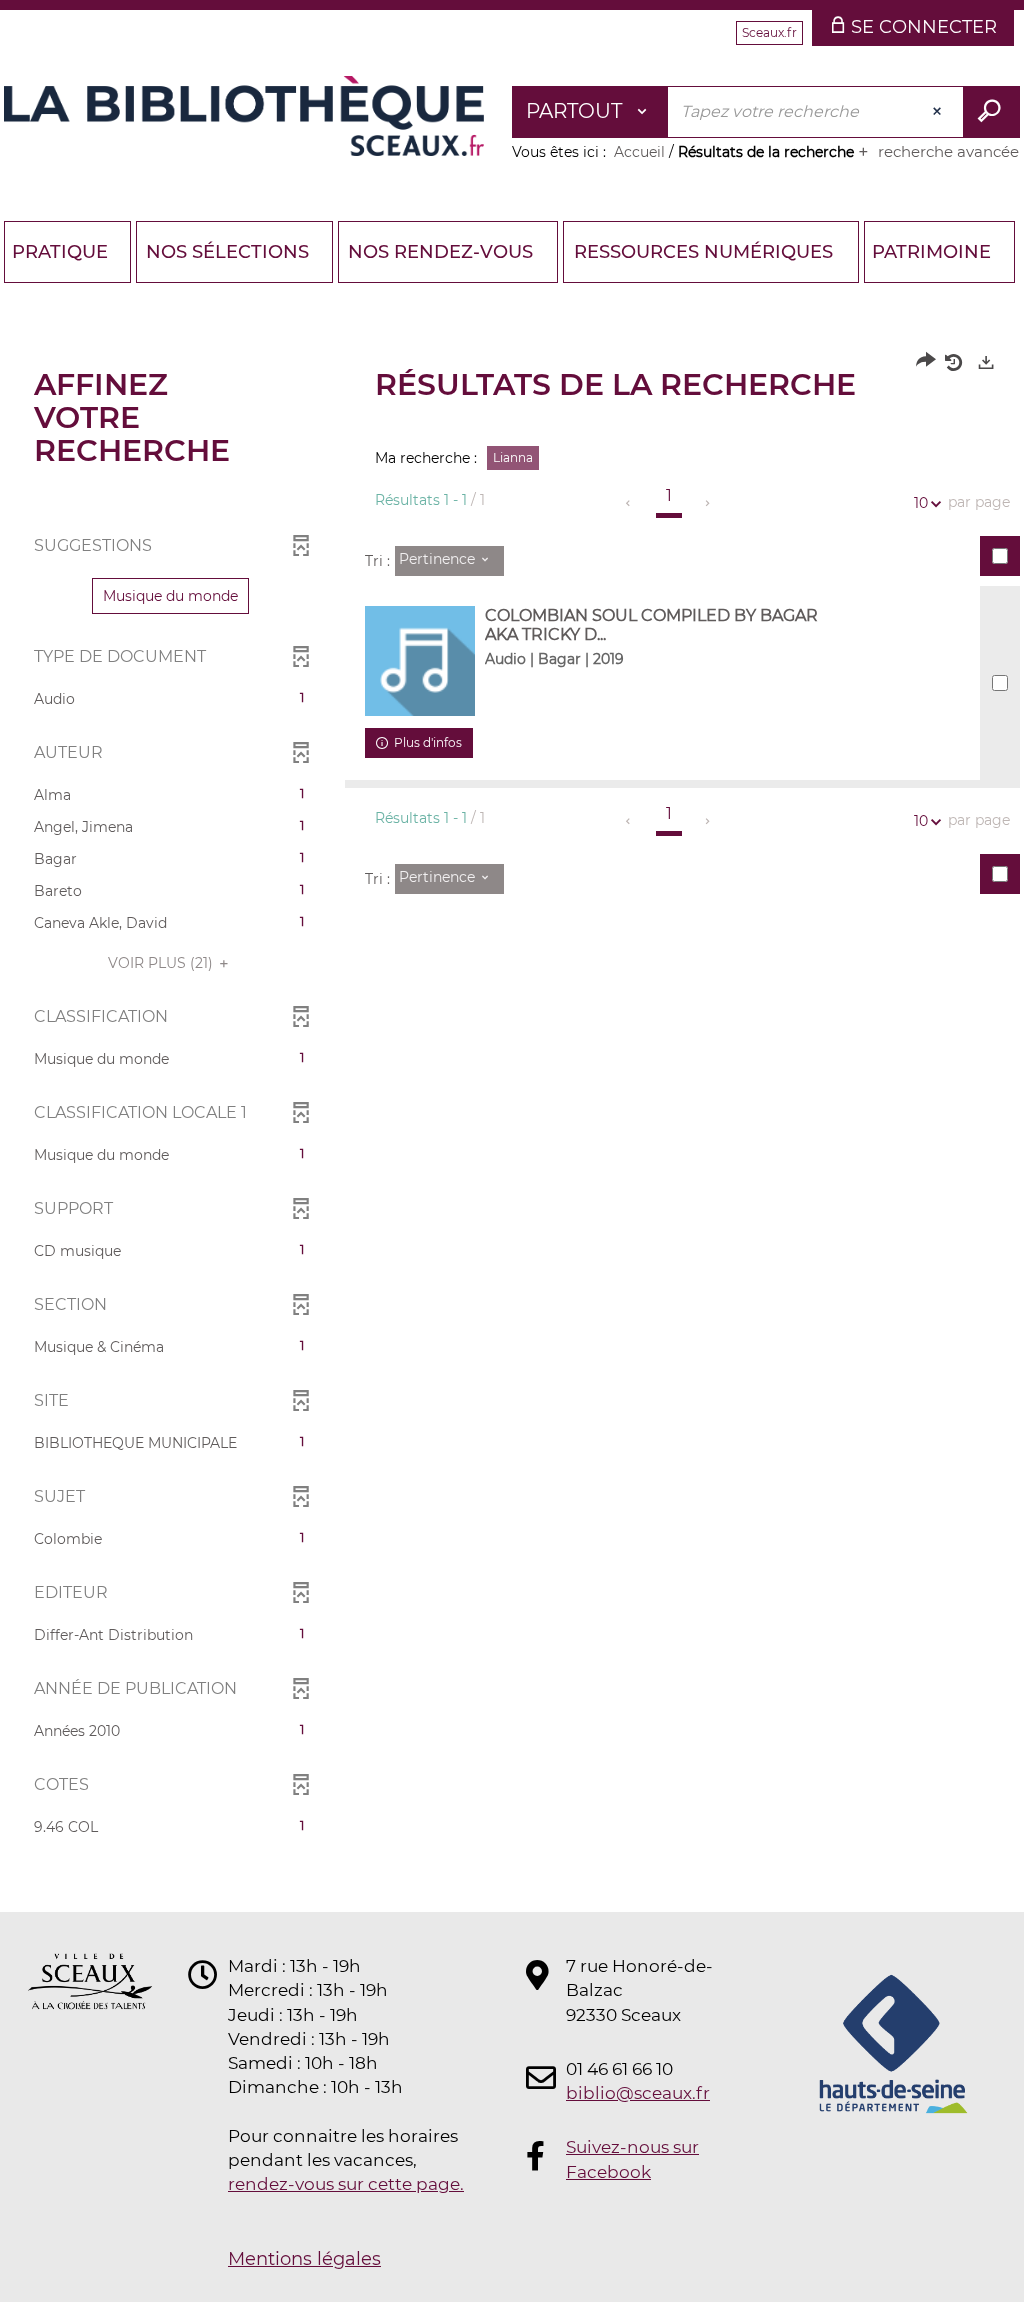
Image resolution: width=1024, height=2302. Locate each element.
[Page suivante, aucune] (708, 503)
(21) (162, 963)
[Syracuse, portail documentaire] (244, 116)
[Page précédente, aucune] (629, 503)
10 (921, 503)
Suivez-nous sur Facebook (632, 2159)
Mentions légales (304, 2259)
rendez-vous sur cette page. (346, 2184)
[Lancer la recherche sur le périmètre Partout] (991, 112)
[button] (170, 596)
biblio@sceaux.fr (638, 2093)
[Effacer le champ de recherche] (939, 112)
